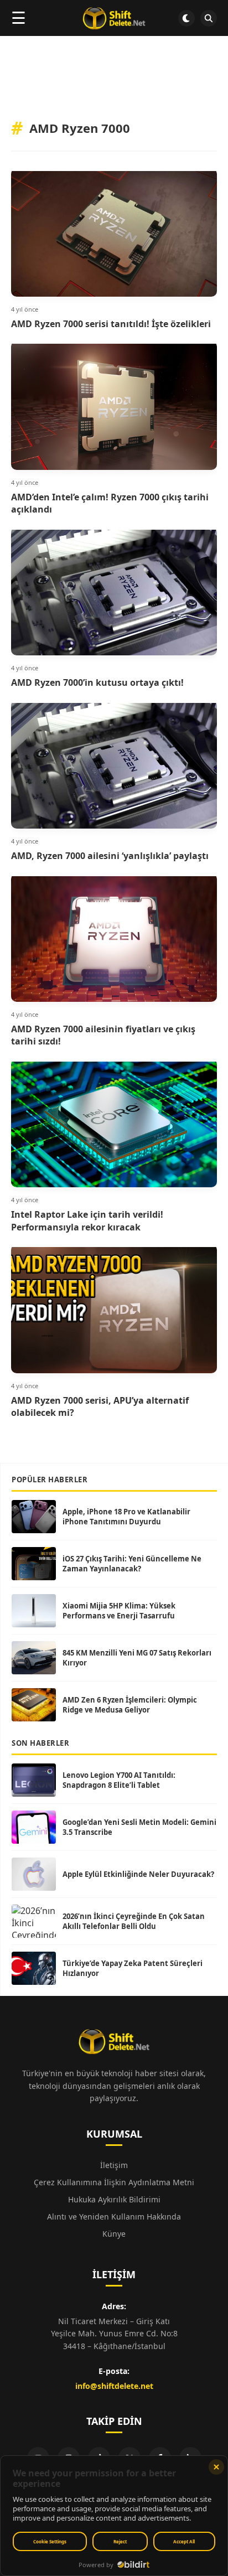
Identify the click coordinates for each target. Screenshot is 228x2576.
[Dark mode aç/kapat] (186, 18)
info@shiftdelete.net (114, 2386)
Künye (114, 2234)
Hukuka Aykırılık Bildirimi (114, 2199)
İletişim (114, 2165)
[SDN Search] (209, 18)
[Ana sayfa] (114, 18)
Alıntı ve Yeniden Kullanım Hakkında (114, 2217)
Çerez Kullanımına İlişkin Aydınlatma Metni (114, 2182)
